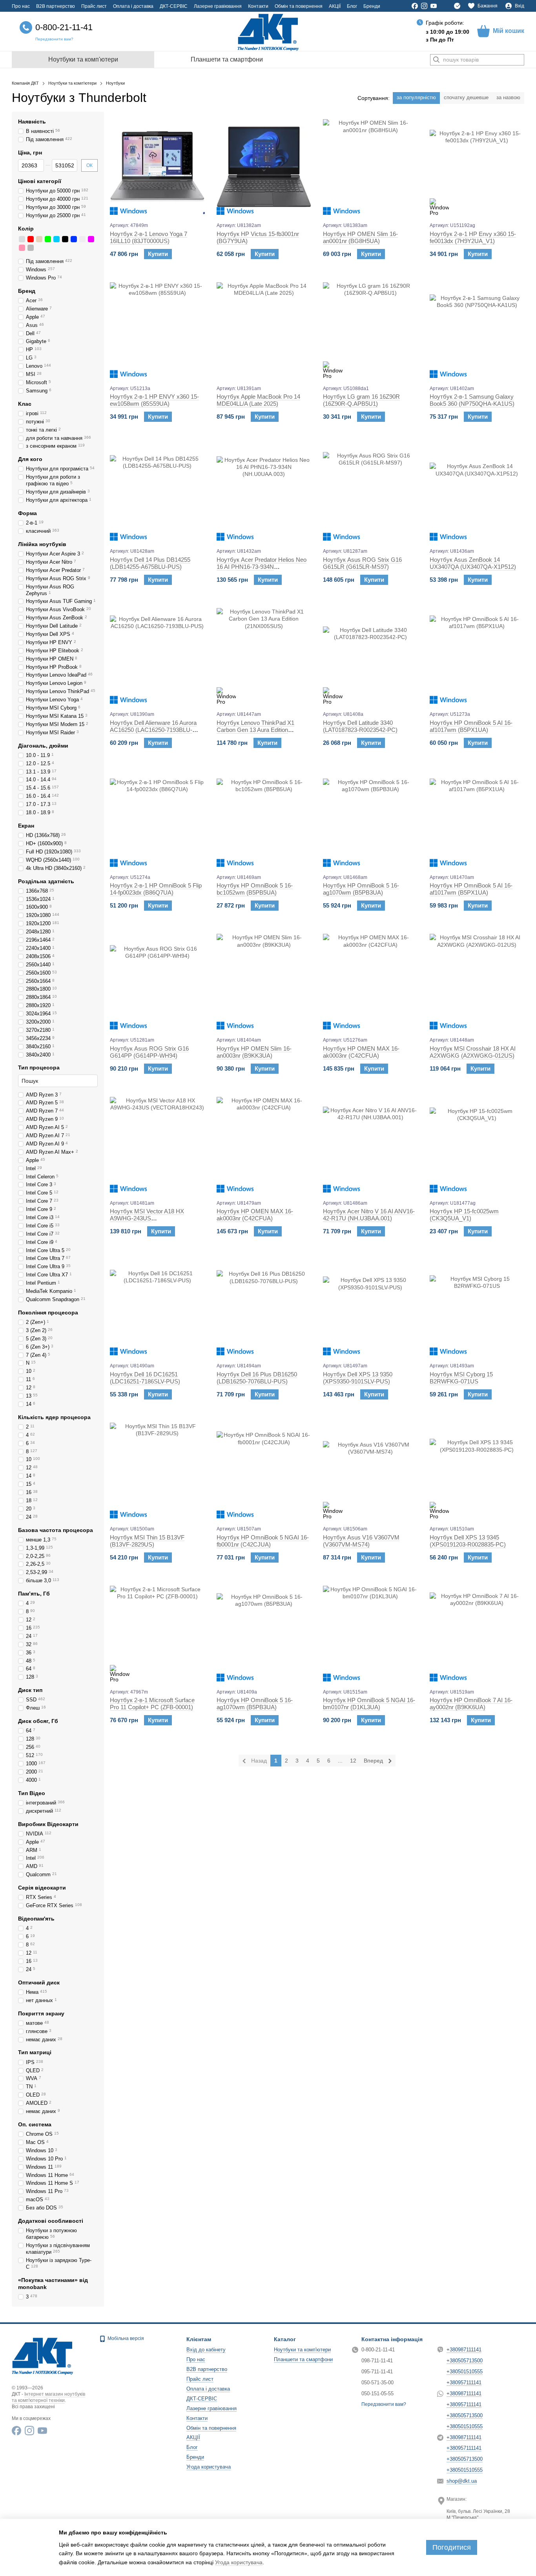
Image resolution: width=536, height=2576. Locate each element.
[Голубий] (57, 239)
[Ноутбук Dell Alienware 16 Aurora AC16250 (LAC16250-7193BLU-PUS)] (157, 655)
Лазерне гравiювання (218, 6)
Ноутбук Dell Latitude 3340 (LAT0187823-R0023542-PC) (360, 726)
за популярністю (416, 97)
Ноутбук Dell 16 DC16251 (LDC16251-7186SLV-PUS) (145, 1378)
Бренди (372, 6)
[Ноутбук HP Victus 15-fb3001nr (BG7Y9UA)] (264, 167)
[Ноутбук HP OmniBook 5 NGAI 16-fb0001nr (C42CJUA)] (264, 1470)
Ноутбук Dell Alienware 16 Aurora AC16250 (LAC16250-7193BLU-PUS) (153, 730)
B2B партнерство (56, 6)
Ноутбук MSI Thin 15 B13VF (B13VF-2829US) (147, 1541)
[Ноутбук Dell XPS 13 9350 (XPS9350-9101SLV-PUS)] (370, 1307)
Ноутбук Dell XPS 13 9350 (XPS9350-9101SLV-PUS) (358, 1378)
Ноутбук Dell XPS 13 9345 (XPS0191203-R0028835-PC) (468, 1541)
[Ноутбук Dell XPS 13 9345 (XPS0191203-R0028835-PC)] (477, 1470)
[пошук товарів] (436, 60)
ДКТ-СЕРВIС (174, 6)
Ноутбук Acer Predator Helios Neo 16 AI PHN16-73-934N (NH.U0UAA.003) (262, 567)
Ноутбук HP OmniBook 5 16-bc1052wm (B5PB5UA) (255, 889)
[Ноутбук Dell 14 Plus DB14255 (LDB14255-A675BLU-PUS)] (157, 492)
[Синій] (74, 239)
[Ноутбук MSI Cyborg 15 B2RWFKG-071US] (477, 1307)
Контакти (258, 6)
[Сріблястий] (22, 239)
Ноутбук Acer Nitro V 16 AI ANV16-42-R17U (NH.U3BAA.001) (369, 1215)
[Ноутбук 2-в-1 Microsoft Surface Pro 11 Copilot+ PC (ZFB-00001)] (157, 1633)
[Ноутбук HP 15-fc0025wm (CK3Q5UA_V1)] (477, 1144)
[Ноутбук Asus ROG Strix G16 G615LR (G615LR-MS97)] (370, 492)
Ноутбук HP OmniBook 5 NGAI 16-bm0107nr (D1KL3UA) (369, 1704)
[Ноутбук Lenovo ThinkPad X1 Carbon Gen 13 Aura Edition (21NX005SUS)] (264, 655)
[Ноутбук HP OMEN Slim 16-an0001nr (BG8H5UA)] (370, 167)
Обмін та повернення (299, 6)
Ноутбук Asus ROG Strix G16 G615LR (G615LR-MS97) (362, 563)
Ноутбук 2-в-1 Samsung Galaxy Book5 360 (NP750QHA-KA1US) (472, 400)
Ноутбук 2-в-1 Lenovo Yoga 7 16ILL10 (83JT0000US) (149, 237)
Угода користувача (209, 2467)
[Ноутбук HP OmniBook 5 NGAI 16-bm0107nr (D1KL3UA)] (370, 1633)
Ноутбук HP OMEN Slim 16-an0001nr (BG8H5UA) (360, 237)
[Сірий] (31, 248)
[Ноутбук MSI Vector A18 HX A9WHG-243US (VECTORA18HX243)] (157, 1144)
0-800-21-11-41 (64, 27)
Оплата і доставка (133, 6)
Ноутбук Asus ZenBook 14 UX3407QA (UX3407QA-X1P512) (473, 563)
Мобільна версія (125, 2338)
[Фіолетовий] (91, 239)
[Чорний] (65, 239)
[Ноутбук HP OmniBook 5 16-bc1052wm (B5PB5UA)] (264, 819)
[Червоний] (31, 239)
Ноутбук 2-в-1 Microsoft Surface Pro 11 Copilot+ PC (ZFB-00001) (152, 1704)
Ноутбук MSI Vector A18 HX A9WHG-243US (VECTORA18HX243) (147, 1218)
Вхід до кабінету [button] (206, 2350)
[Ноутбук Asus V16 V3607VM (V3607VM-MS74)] (370, 1470)
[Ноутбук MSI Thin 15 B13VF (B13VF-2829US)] (157, 1470)
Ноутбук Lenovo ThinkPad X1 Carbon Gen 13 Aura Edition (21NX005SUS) (255, 730)
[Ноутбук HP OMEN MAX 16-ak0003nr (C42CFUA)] (370, 981)
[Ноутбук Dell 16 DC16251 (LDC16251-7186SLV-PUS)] (157, 1307)
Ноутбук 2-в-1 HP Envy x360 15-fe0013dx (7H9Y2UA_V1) (473, 237)
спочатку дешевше (466, 97)
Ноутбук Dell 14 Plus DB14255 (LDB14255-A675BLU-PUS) (150, 563)
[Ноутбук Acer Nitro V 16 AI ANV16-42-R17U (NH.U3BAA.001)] (370, 1144)
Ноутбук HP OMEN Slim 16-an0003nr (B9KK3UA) (254, 1052)
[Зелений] (48, 239)
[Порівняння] (457, 6)
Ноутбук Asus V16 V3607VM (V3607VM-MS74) (361, 1541)
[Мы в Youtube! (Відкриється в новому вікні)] (434, 6)
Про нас (21, 6)
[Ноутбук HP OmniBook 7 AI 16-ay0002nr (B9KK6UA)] (477, 1633)
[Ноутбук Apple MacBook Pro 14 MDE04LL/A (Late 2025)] (264, 330)
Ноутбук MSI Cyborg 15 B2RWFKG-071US (461, 1378)
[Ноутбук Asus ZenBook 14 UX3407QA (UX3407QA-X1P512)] (477, 492)
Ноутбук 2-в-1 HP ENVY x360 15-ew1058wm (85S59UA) (154, 400)
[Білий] (82, 239)
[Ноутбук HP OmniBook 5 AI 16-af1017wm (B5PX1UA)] (477, 655)
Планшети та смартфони (227, 59)
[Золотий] (39, 239)
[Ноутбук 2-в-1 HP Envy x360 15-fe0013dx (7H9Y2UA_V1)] (477, 167)
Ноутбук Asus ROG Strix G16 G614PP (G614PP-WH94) (149, 1052)
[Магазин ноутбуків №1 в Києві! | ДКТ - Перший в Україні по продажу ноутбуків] (42, 2355)
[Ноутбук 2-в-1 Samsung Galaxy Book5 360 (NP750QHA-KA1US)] (477, 330)
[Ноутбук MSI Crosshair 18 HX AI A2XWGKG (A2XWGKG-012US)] (477, 981)
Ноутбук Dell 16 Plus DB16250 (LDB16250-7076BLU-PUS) (257, 1378)
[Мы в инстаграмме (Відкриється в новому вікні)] (424, 6)
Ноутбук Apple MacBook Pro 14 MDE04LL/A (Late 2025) (258, 400)
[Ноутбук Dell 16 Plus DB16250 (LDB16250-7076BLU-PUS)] (264, 1307)
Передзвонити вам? (54, 39)
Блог (352, 6)
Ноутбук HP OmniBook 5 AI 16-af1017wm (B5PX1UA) (471, 726)
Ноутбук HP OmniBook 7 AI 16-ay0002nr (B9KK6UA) (471, 1704)
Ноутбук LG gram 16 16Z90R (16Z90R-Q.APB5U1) (361, 400)
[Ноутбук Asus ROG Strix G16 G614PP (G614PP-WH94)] (157, 981)
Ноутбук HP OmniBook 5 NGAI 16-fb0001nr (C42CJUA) (263, 1541)
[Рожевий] (22, 248)
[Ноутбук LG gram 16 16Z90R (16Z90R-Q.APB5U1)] (370, 330)
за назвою (508, 97)
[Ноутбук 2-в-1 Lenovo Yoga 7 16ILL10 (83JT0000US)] (157, 167)
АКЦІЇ (335, 6)
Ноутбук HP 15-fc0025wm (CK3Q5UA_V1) (464, 1215)
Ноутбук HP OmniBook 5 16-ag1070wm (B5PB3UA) (361, 889)
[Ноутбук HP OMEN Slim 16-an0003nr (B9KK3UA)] (264, 981)
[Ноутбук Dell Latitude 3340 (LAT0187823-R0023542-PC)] (370, 655)
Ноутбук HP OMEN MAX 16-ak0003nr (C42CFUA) (361, 1052)
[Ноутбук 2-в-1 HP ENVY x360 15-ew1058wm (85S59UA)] (157, 330)
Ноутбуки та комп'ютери (83, 59)
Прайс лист (94, 6)
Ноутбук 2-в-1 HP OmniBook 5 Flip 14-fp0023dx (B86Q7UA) (156, 889)
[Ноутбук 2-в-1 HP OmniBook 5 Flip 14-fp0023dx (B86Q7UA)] (157, 819)
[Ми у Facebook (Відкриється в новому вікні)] (415, 6)
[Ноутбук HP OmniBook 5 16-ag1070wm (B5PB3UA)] (370, 819)
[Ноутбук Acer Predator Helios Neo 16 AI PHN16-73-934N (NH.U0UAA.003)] (264, 492)
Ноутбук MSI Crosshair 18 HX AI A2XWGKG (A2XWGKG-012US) (473, 1052)
